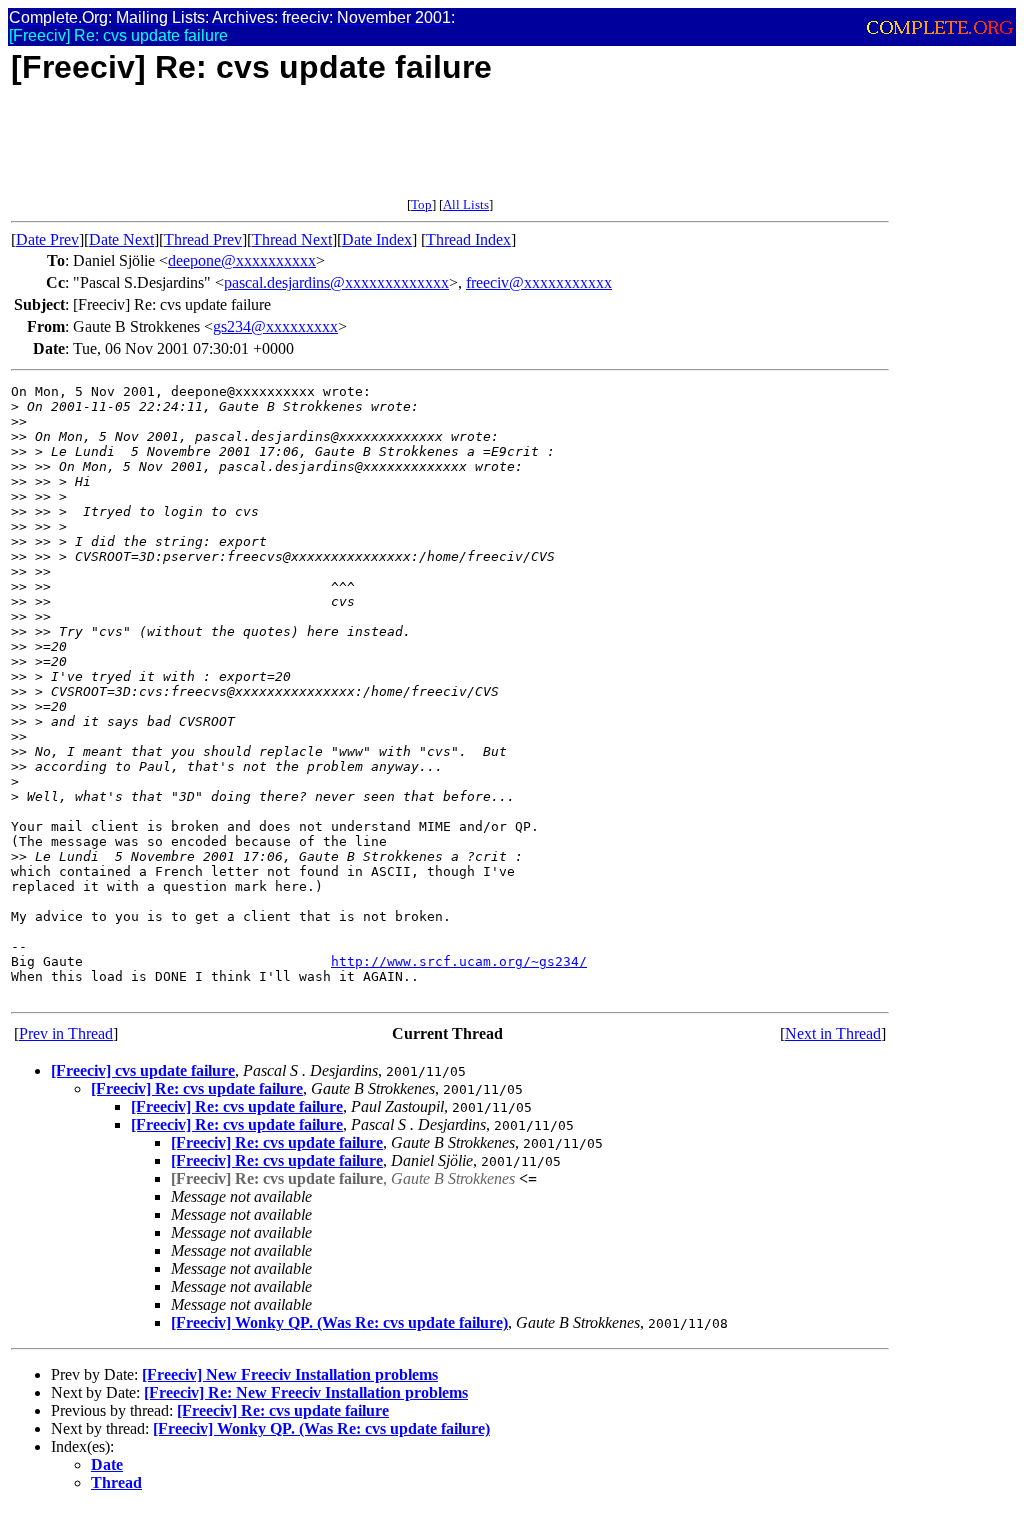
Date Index (377, 239)
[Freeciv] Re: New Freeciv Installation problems (306, 1392)
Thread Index (468, 239)
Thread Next (292, 239)
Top (421, 204)
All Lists (466, 204)
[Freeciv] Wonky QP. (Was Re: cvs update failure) (339, 1322)
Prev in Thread (66, 1033)
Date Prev (47, 239)
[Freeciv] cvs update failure (143, 1070)
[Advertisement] (375, 152)
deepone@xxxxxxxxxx (242, 260)
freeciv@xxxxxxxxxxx (539, 282)
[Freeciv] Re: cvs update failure (197, 1088)
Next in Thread (833, 1033)
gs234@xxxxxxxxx (275, 326)
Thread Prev (203, 239)
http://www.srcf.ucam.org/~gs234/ (459, 961)
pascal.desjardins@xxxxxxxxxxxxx (336, 282)
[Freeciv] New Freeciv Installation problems (290, 1374)
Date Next (121, 239)
